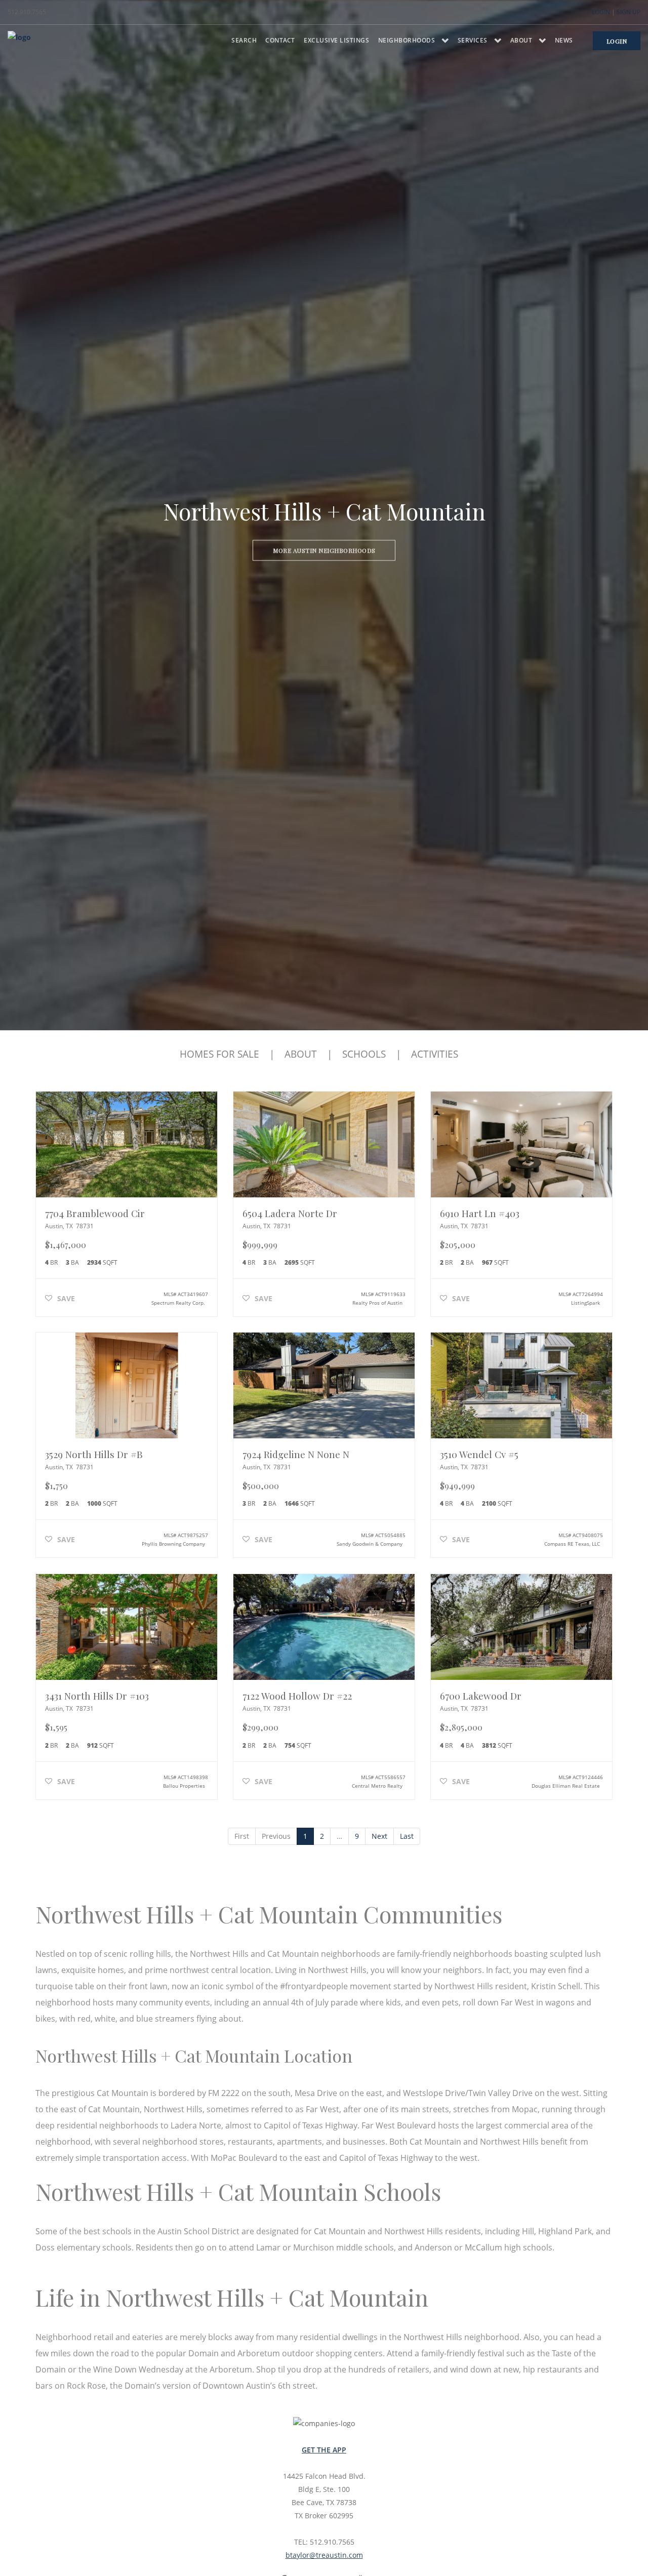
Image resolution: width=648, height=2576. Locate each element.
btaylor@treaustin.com (324, 2555)
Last (407, 1836)
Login (601, 12)
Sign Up (629, 12)
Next (379, 1836)
